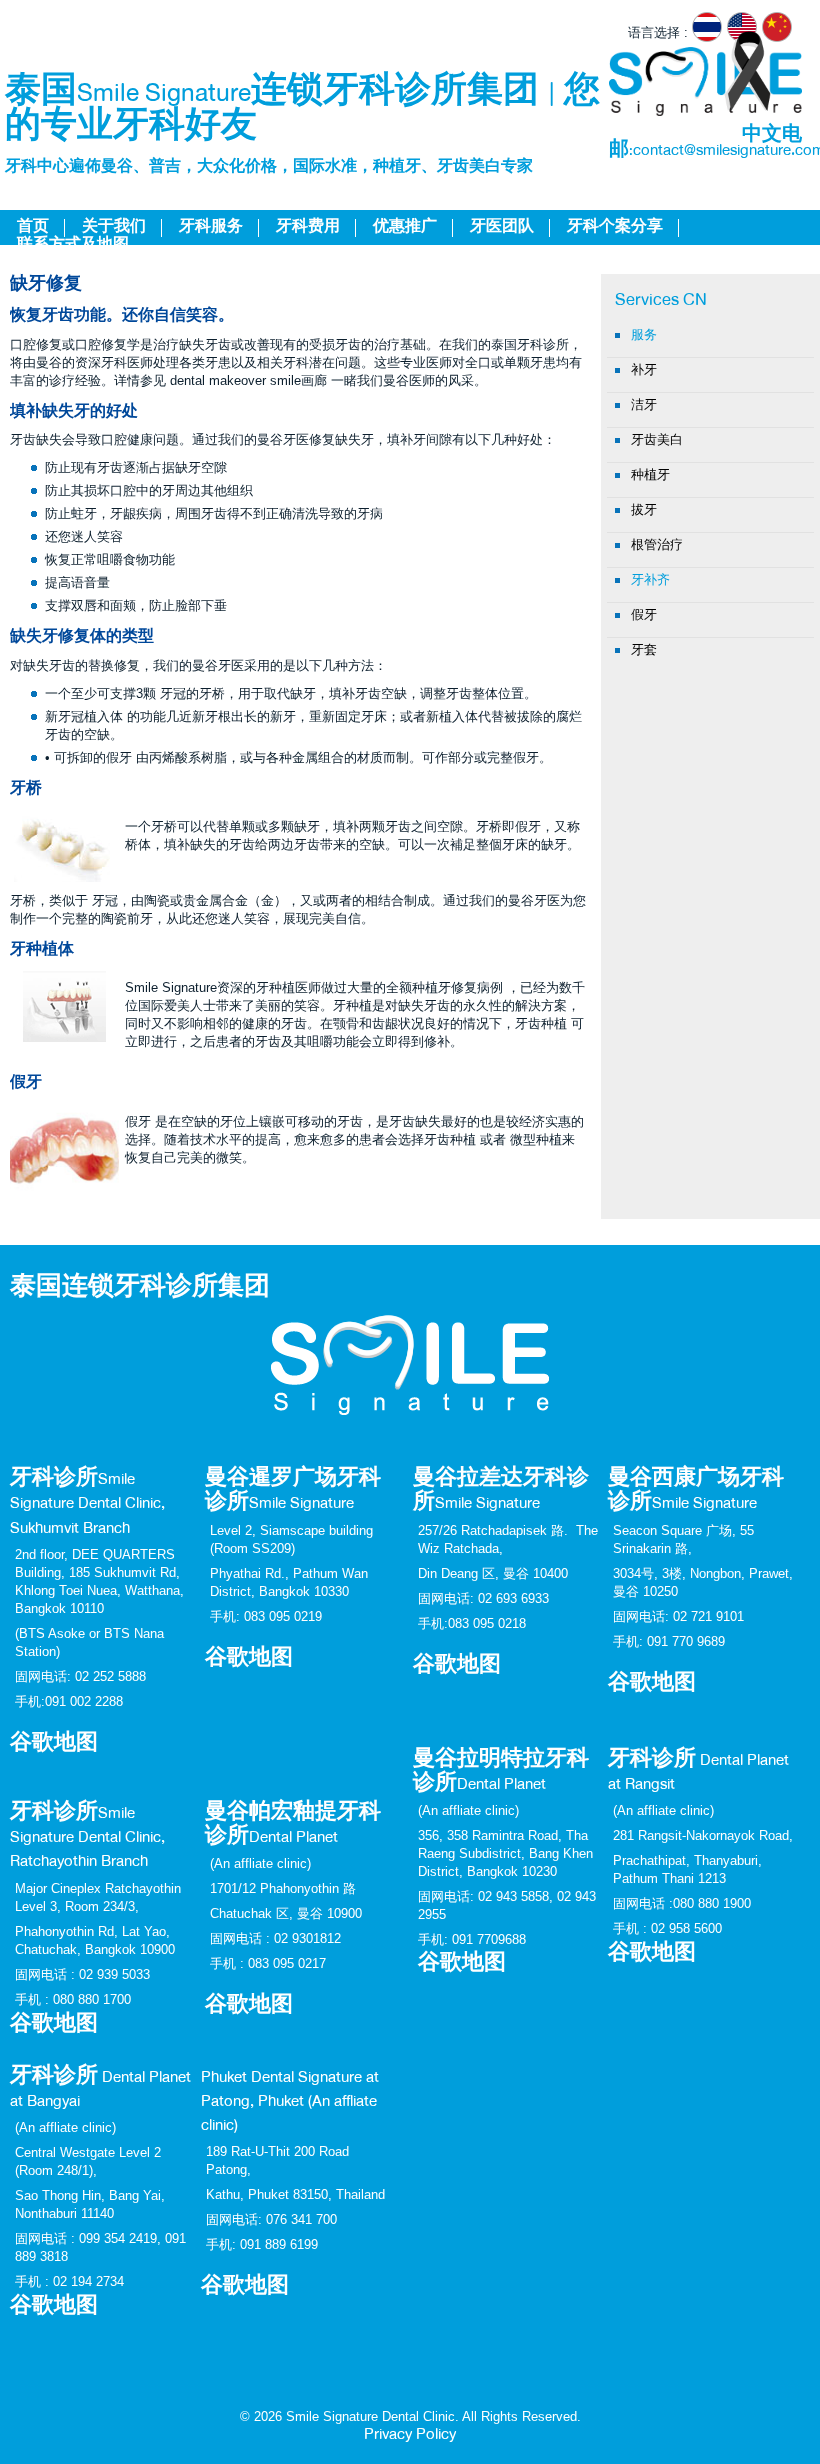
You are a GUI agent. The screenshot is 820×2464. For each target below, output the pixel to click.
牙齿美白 (657, 439)
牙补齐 (650, 579)
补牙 (644, 369)
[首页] (705, 81)
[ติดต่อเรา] (410, 1337)
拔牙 (644, 509)
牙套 (644, 649)
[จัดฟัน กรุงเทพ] (709, 32)
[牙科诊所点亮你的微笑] (779, 32)
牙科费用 (308, 228)
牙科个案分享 (615, 228)
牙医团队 (502, 228)
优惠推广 (405, 228)
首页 (33, 228)
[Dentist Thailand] (744, 32)
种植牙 (650, 474)
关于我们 (114, 228)
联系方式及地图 (73, 246)
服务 (644, 334)
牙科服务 (211, 228)
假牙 (644, 614)
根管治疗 (657, 544)
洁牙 (644, 404)
